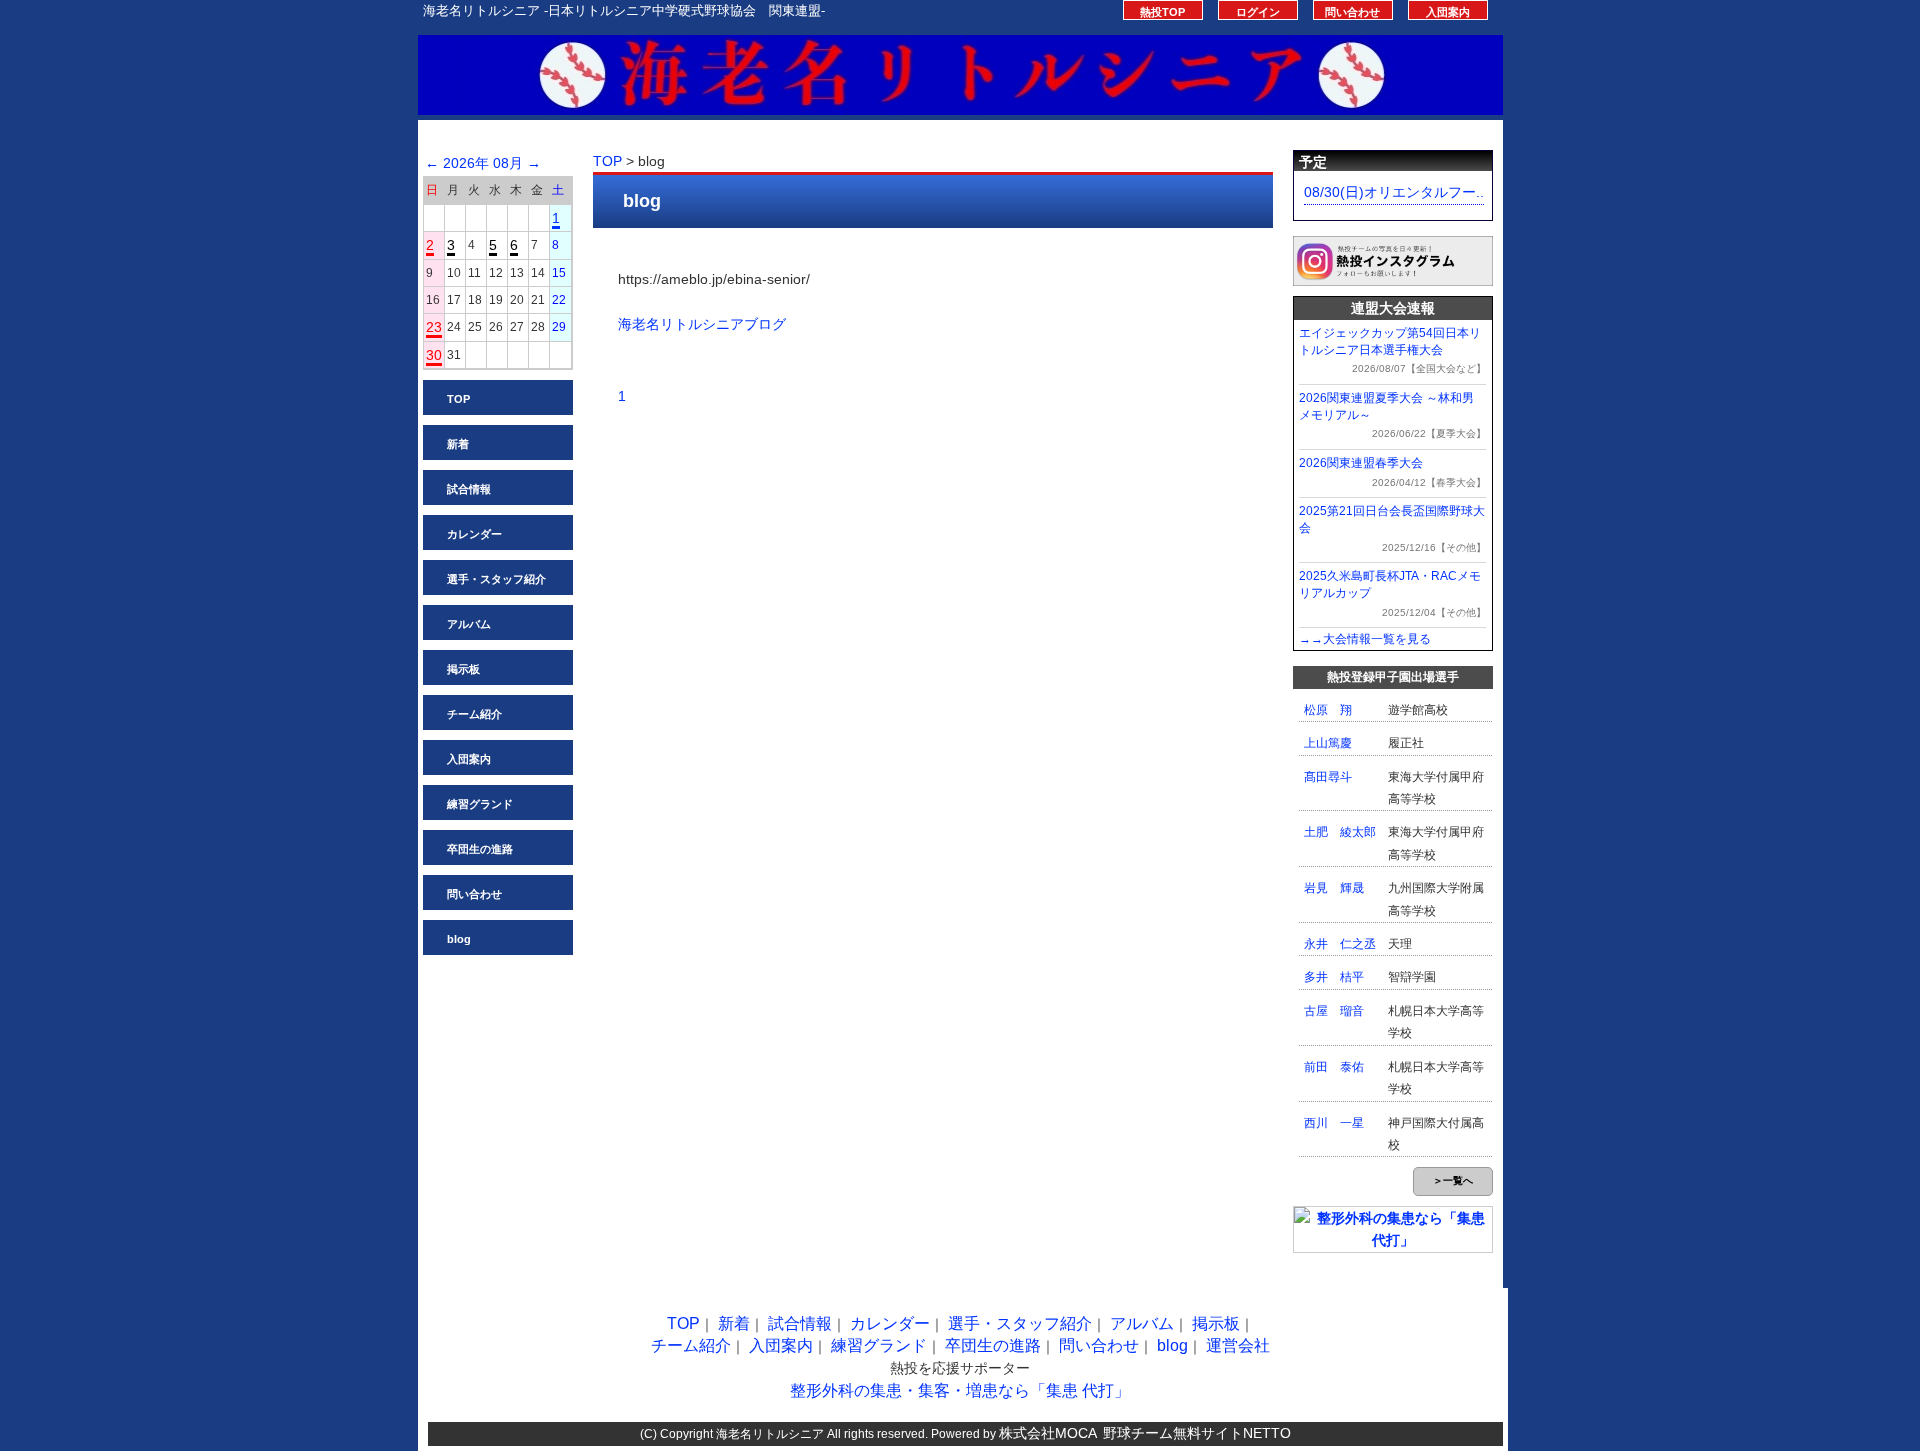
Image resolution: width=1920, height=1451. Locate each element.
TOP (458, 399)
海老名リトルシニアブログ (702, 324)
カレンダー (474, 534)
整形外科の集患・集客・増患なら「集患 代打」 (960, 1390)
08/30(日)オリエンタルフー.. (1394, 192)
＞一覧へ (1453, 1180)
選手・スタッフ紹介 (496, 579)
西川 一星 (1334, 1123)
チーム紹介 (474, 714)
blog (459, 939)
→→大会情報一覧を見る (1365, 639)
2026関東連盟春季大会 (1361, 463)
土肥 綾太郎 (1340, 832)
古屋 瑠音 (1334, 1011)
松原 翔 (1328, 710)
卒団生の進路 (480, 849)
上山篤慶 (1328, 743)
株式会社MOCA (1048, 1433)
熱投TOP (1162, 12)
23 (434, 327)
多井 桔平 (1334, 977)
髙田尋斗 (1328, 777)
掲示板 (463, 669)
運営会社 (1238, 1345)
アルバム (469, 624)
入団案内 (1448, 12)
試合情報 (469, 489)
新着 (458, 444)
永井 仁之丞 (1340, 944)
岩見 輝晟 (1334, 888)
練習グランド (480, 804)
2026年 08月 (483, 163)
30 (434, 355)
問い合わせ (1352, 12)
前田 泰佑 (1334, 1067)
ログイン (1258, 12)
